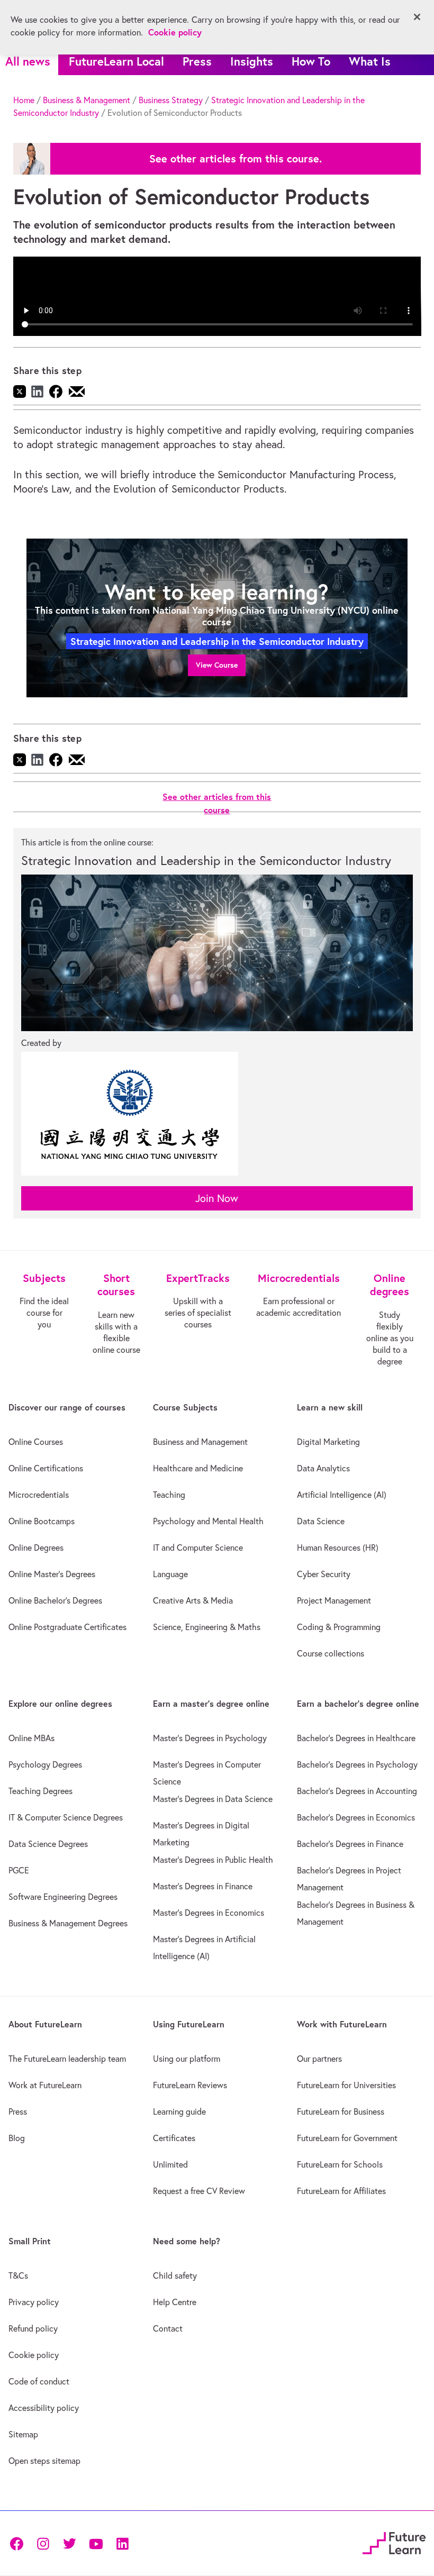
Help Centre (175, 2302)
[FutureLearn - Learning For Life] (394, 2541)
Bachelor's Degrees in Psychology (357, 1764)
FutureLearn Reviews (190, 2085)
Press (197, 61)
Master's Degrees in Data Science (213, 1799)
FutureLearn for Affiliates (341, 2191)
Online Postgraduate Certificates (67, 1627)
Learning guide (179, 2111)
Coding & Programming (339, 1627)
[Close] (417, 17)
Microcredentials (39, 1495)
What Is (370, 61)
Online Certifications (46, 1468)
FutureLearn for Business (341, 2111)
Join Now (217, 1198)
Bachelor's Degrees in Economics (356, 1817)
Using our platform (187, 2059)
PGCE (19, 1870)
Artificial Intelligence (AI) (342, 1495)
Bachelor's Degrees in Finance (350, 1844)
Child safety (175, 2275)
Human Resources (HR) (338, 1548)
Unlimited (170, 2164)
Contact (168, 2328)
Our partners (319, 2059)
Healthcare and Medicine (198, 1468)
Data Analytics (323, 1468)
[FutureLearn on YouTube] (96, 2543)
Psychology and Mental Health (208, 1521)
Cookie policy (34, 2355)
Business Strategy (171, 100)
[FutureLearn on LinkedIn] (122, 2543)
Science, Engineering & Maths (207, 1627)
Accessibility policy (44, 2408)
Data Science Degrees (48, 1844)
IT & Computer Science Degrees (66, 1817)
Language (170, 1574)
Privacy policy (34, 2302)
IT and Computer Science (198, 1548)
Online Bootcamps (42, 1521)
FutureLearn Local (116, 61)
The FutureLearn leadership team (67, 2059)
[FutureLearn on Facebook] (19, 2543)
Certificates (174, 2138)
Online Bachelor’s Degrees (55, 1600)
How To (311, 61)
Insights (252, 61)
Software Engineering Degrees (63, 1897)
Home (24, 100)
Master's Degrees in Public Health (213, 1860)
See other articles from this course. (236, 159)
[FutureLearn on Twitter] (69, 2543)
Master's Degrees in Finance (203, 1886)
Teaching (169, 1495)
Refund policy (33, 2328)
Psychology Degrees (45, 1764)
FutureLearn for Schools (340, 2164)
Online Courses (36, 1442)
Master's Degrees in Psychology (210, 1738)
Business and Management (200, 1442)
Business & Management (87, 100)
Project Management (334, 1600)
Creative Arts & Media (193, 1600)
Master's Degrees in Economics (209, 1913)
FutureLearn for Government (347, 2138)
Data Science (321, 1521)
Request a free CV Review (199, 2191)
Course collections (331, 1653)
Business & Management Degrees (68, 1923)
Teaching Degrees (40, 1791)
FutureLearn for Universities (346, 2085)
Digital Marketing (328, 1442)
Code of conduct (39, 2381)
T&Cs (18, 2275)
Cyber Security (324, 1574)
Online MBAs (31, 1738)
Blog (17, 2138)
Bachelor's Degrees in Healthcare (356, 1738)
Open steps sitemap (44, 2461)
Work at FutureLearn (45, 2085)
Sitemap (23, 2434)
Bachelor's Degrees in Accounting (357, 1791)
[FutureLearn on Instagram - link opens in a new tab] (43, 2543)
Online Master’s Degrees (52, 1574)
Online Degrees (36, 1548)
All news (28, 61)
